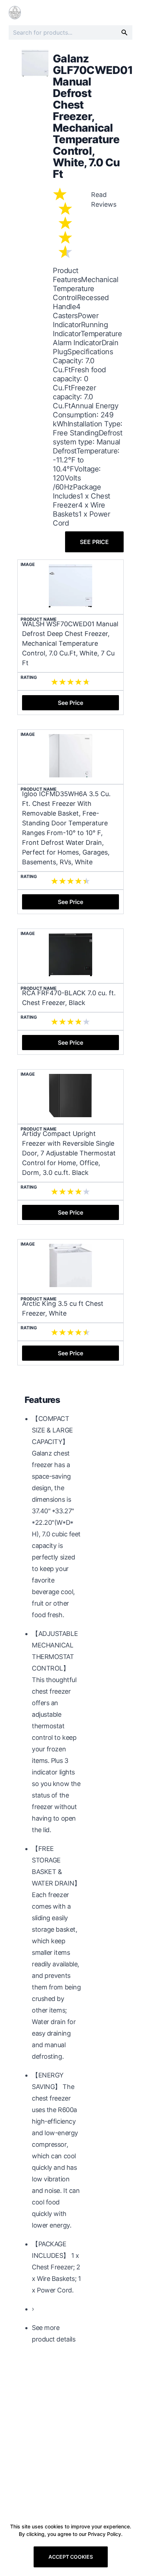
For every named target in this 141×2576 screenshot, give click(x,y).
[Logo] (15, 13)
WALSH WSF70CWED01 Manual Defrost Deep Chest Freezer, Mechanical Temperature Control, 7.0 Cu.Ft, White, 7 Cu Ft (70, 643)
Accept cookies (71, 2557)
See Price (94, 542)
